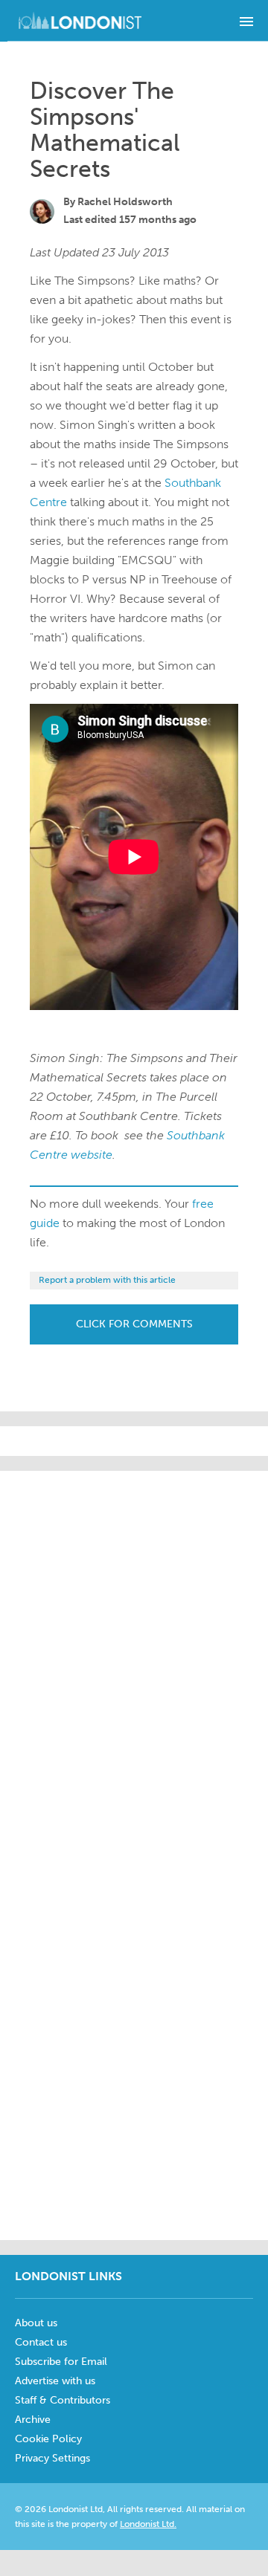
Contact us (41, 2342)
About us (36, 2323)
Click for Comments (134, 1324)
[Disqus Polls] (149, 1657)
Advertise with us (55, 2381)
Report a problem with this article (107, 1280)
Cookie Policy (48, 2439)
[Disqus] (134, 2040)
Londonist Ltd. (148, 2524)
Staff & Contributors (63, 2400)
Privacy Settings (52, 2458)
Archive (33, 2420)
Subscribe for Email (61, 2362)
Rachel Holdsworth (125, 202)
